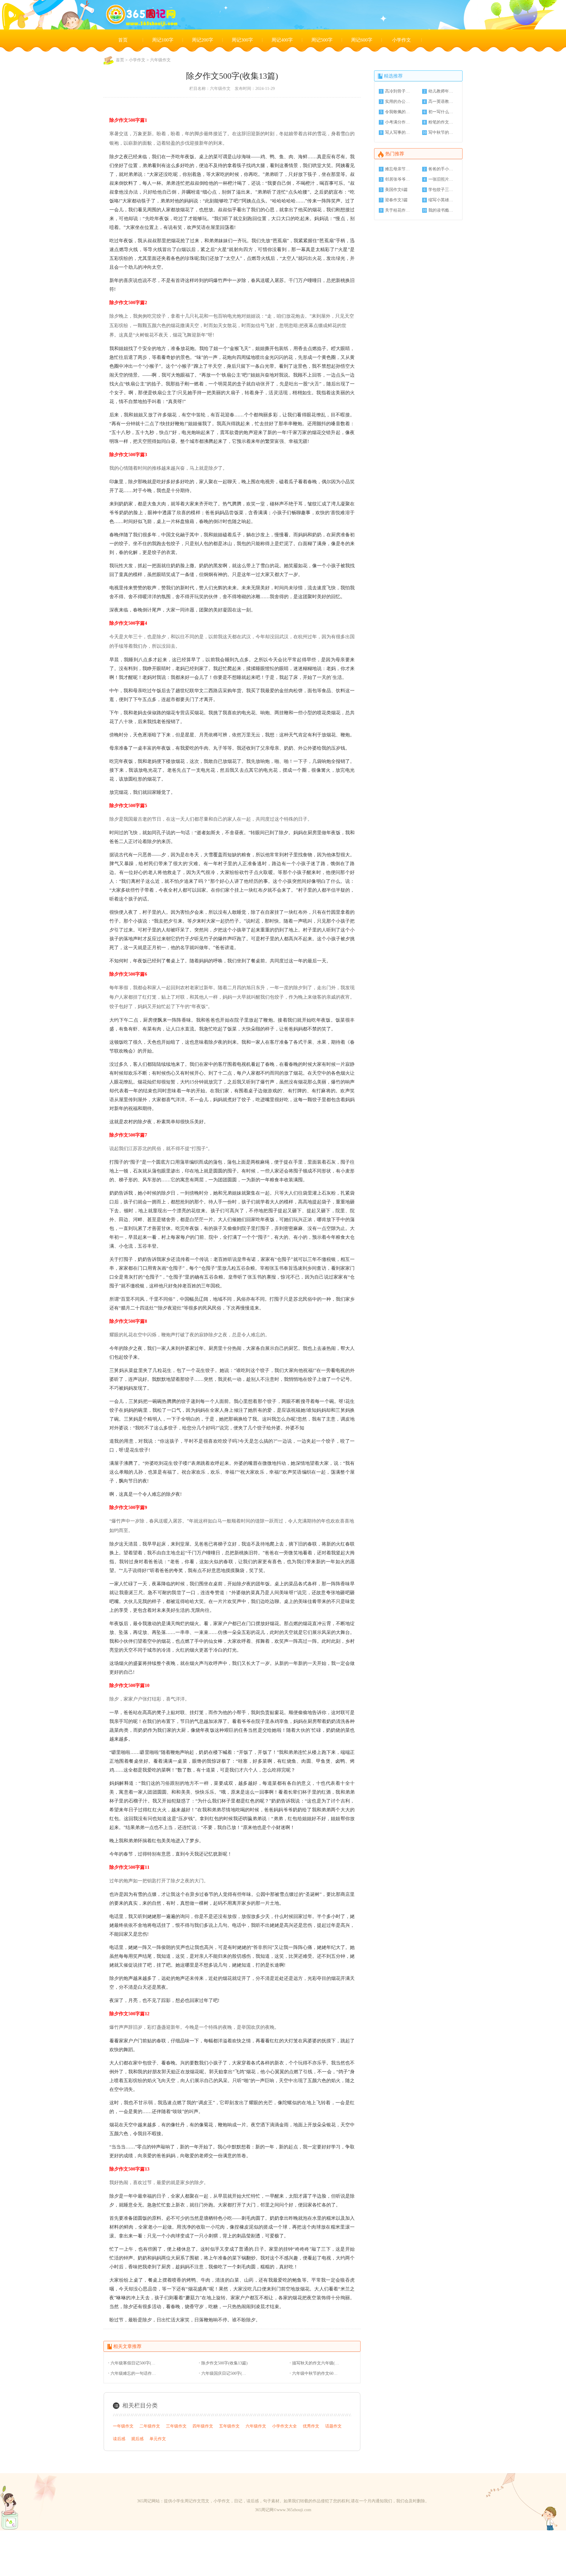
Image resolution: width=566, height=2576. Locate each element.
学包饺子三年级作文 (442, 190)
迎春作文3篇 (396, 200)
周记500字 (322, 40)
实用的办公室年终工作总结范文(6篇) (398, 102)
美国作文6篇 (396, 190)
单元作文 (158, 2439)
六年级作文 (160, 60)
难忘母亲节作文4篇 (398, 169)
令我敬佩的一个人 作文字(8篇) (398, 112)
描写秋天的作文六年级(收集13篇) (316, 2363)
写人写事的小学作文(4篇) (398, 132)
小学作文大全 (284, 2426)
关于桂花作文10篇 (398, 210)
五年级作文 (229, 2426)
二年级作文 (150, 2426)
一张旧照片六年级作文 (442, 179)
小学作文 (402, 40)
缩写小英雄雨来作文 (442, 200)
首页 (123, 40)
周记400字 (282, 40)
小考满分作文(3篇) (398, 122)
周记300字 (242, 40)
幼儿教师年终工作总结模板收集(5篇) (442, 91)
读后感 (119, 2439)
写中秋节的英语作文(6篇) (442, 132)
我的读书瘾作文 (442, 210)
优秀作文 (311, 2426)
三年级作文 (176, 2426)
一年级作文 (123, 2426)
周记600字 (362, 40)
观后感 (137, 2439)
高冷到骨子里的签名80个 (398, 91)
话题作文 (333, 2426)
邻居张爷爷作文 (398, 179)
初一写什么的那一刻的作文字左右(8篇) (442, 112)
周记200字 (203, 40)
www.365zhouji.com (294, 2510)
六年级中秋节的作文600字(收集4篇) (316, 2373)
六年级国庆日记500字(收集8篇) (225, 2373)
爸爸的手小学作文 (442, 169)
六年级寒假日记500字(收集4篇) (134, 2363)
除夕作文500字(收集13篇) (224, 2363)
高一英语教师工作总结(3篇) (442, 102)
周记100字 (163, 40)
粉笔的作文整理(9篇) (442, 122)
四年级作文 (203, 2426)
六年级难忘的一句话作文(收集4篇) (134, 2373)
